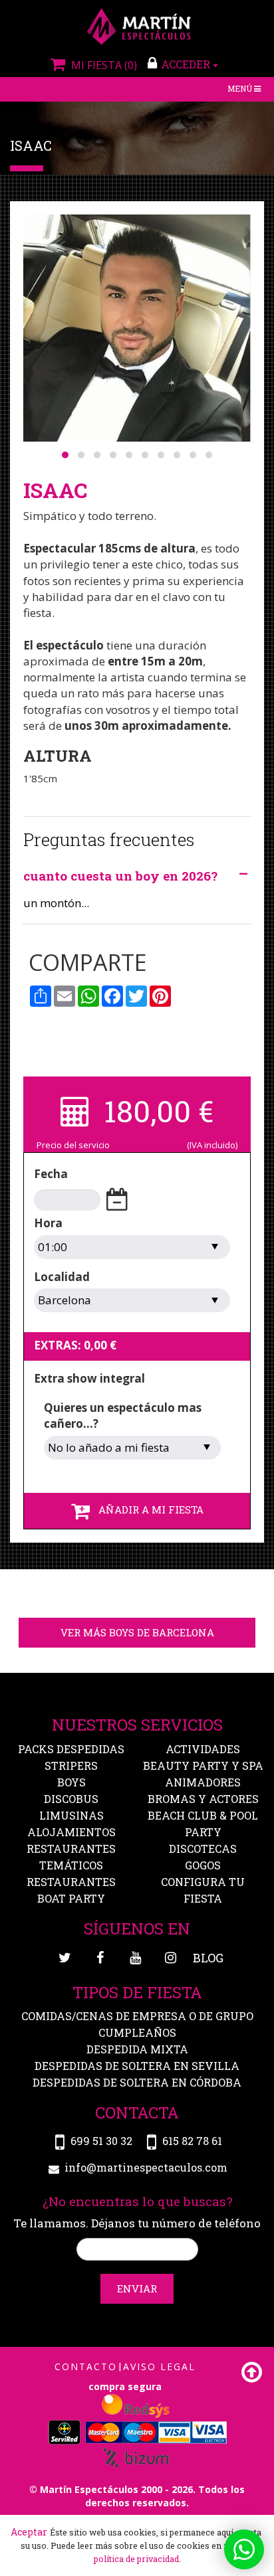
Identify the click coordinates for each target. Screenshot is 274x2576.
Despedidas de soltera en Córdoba (137, 2082)
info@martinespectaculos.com (146, 2167)
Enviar (137, 2288)
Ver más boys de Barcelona (137, 1632)
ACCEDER (187, 64)
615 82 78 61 (192, 2141)
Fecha (51, 1174)
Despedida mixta (137, 2049)
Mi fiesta (102, 65)
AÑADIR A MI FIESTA (147, 1509)
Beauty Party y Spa (203, 1765)
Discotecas (203, 1848)
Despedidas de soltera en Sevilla (137, 2066)
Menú (245, 90)
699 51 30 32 (101, 2141)
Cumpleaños (137, 2032)
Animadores (203, 1782)
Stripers (71, 1765)
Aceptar (29, 2532)
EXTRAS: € (75, 1345)
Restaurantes (71, 1882)
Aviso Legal (159, 2366)
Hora (48, 1223)
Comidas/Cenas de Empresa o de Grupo (137, 2016)
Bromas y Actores (203, 1799)
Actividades (203, 1749)
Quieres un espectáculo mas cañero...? (123, 1416)
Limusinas (71, 1815)
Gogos (203, 1865)
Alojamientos (71, 1832)
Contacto (86, 2366)
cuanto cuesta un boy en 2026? (120, 876)
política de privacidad (136, 2559)
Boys (71, 1782)
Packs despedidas (71, 1749)
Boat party (71, 1898)
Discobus (71, 1799)
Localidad (62, 1277)
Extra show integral (89, 1378)
